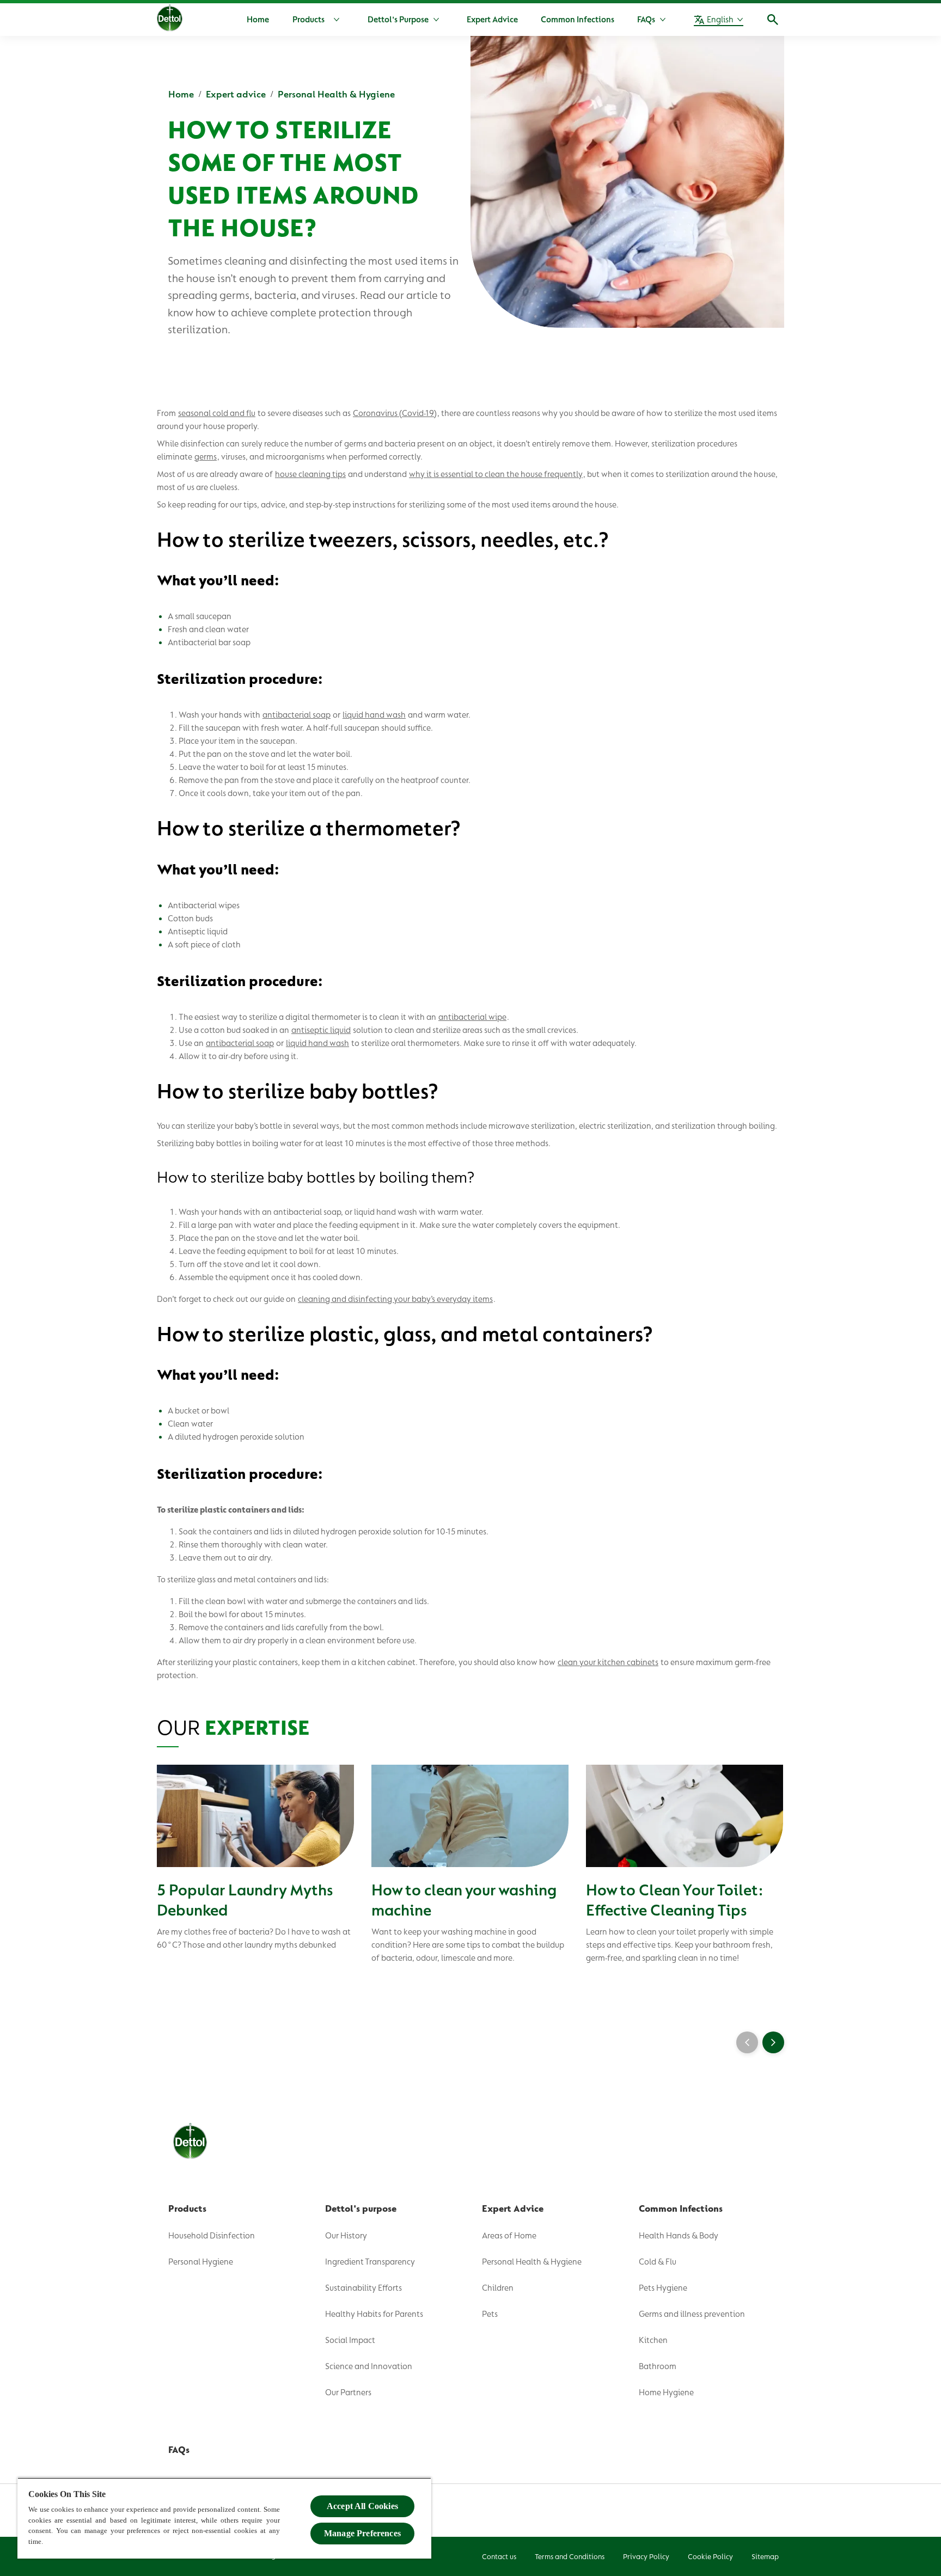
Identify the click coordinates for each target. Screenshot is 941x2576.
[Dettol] (170, 21)
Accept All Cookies (362, 2506)
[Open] (773, 20)
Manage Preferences (362, 2533)
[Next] (773, 2042)
